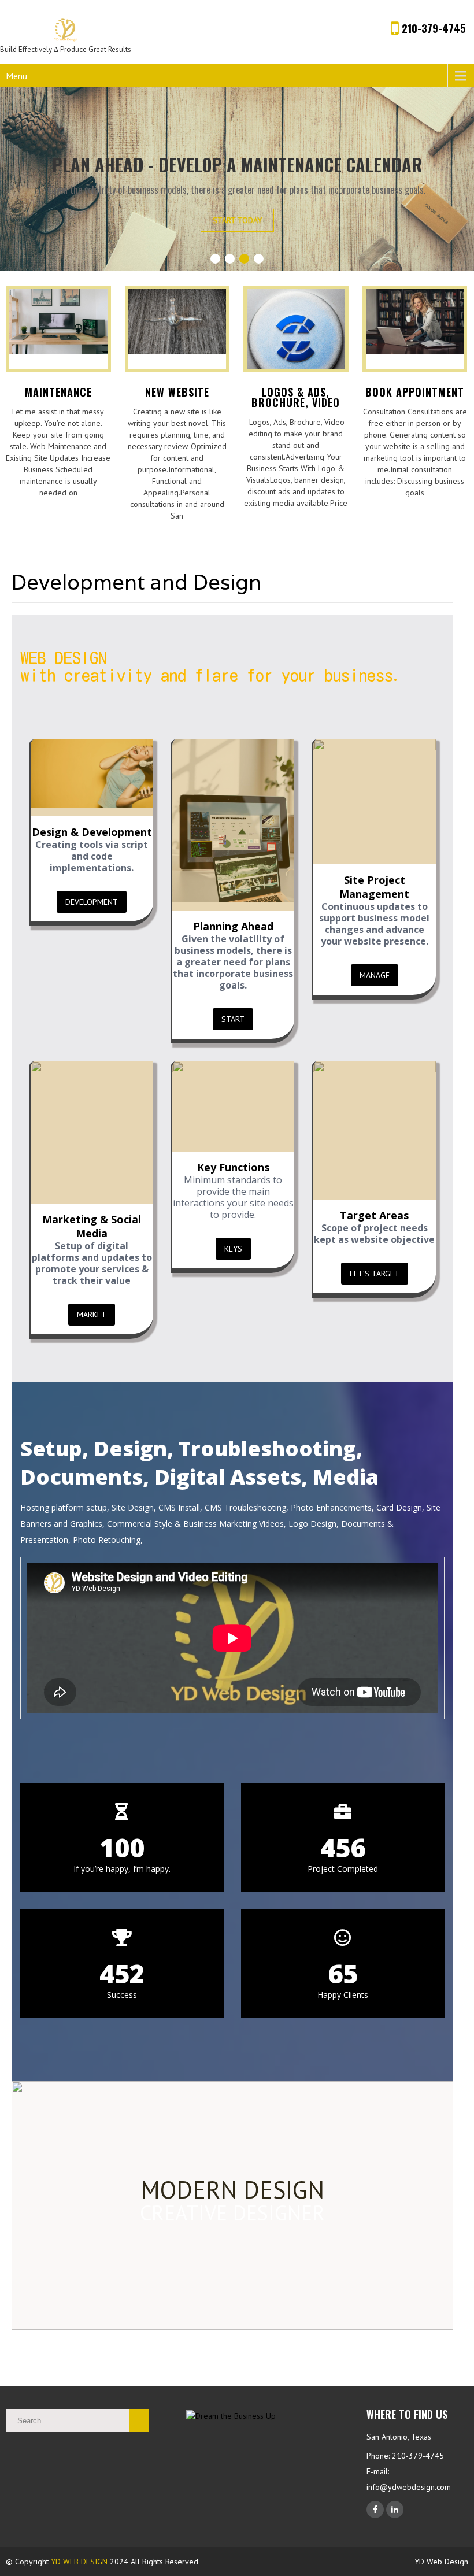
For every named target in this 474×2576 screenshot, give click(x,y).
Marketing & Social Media (92, 1226)
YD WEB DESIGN (79, 2562)
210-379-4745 (432, 28)
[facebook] (375, 2510)
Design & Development (92, 832)
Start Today (237, 220)
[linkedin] (395, 2510)
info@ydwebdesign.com (409, 2487)
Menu (16, 76)
